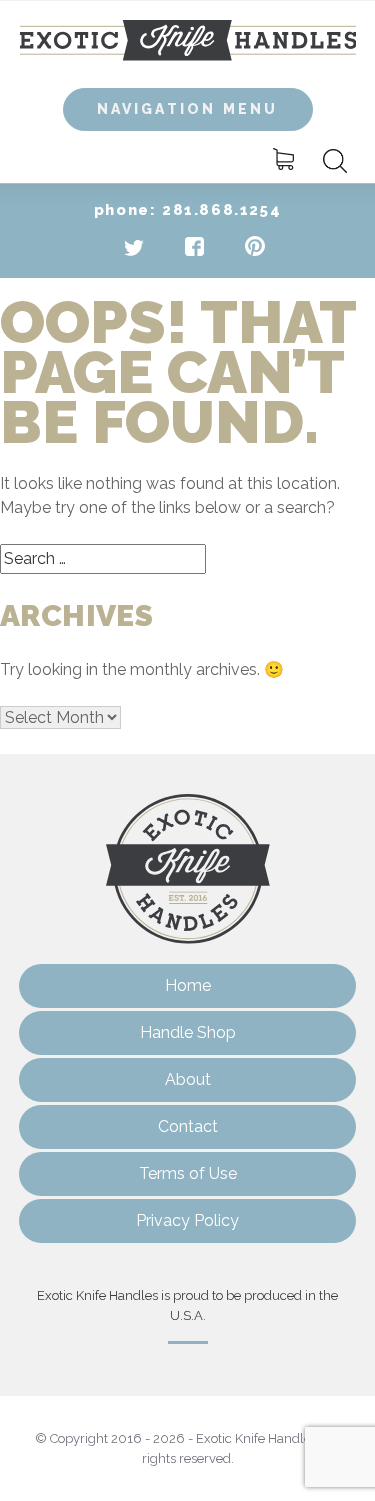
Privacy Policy (187, 1220)
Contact (188, 1126)
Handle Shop (188, 1032)
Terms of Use (188, 1173)
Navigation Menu (188, 109)
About (188, 1079)
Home (188, 985)
